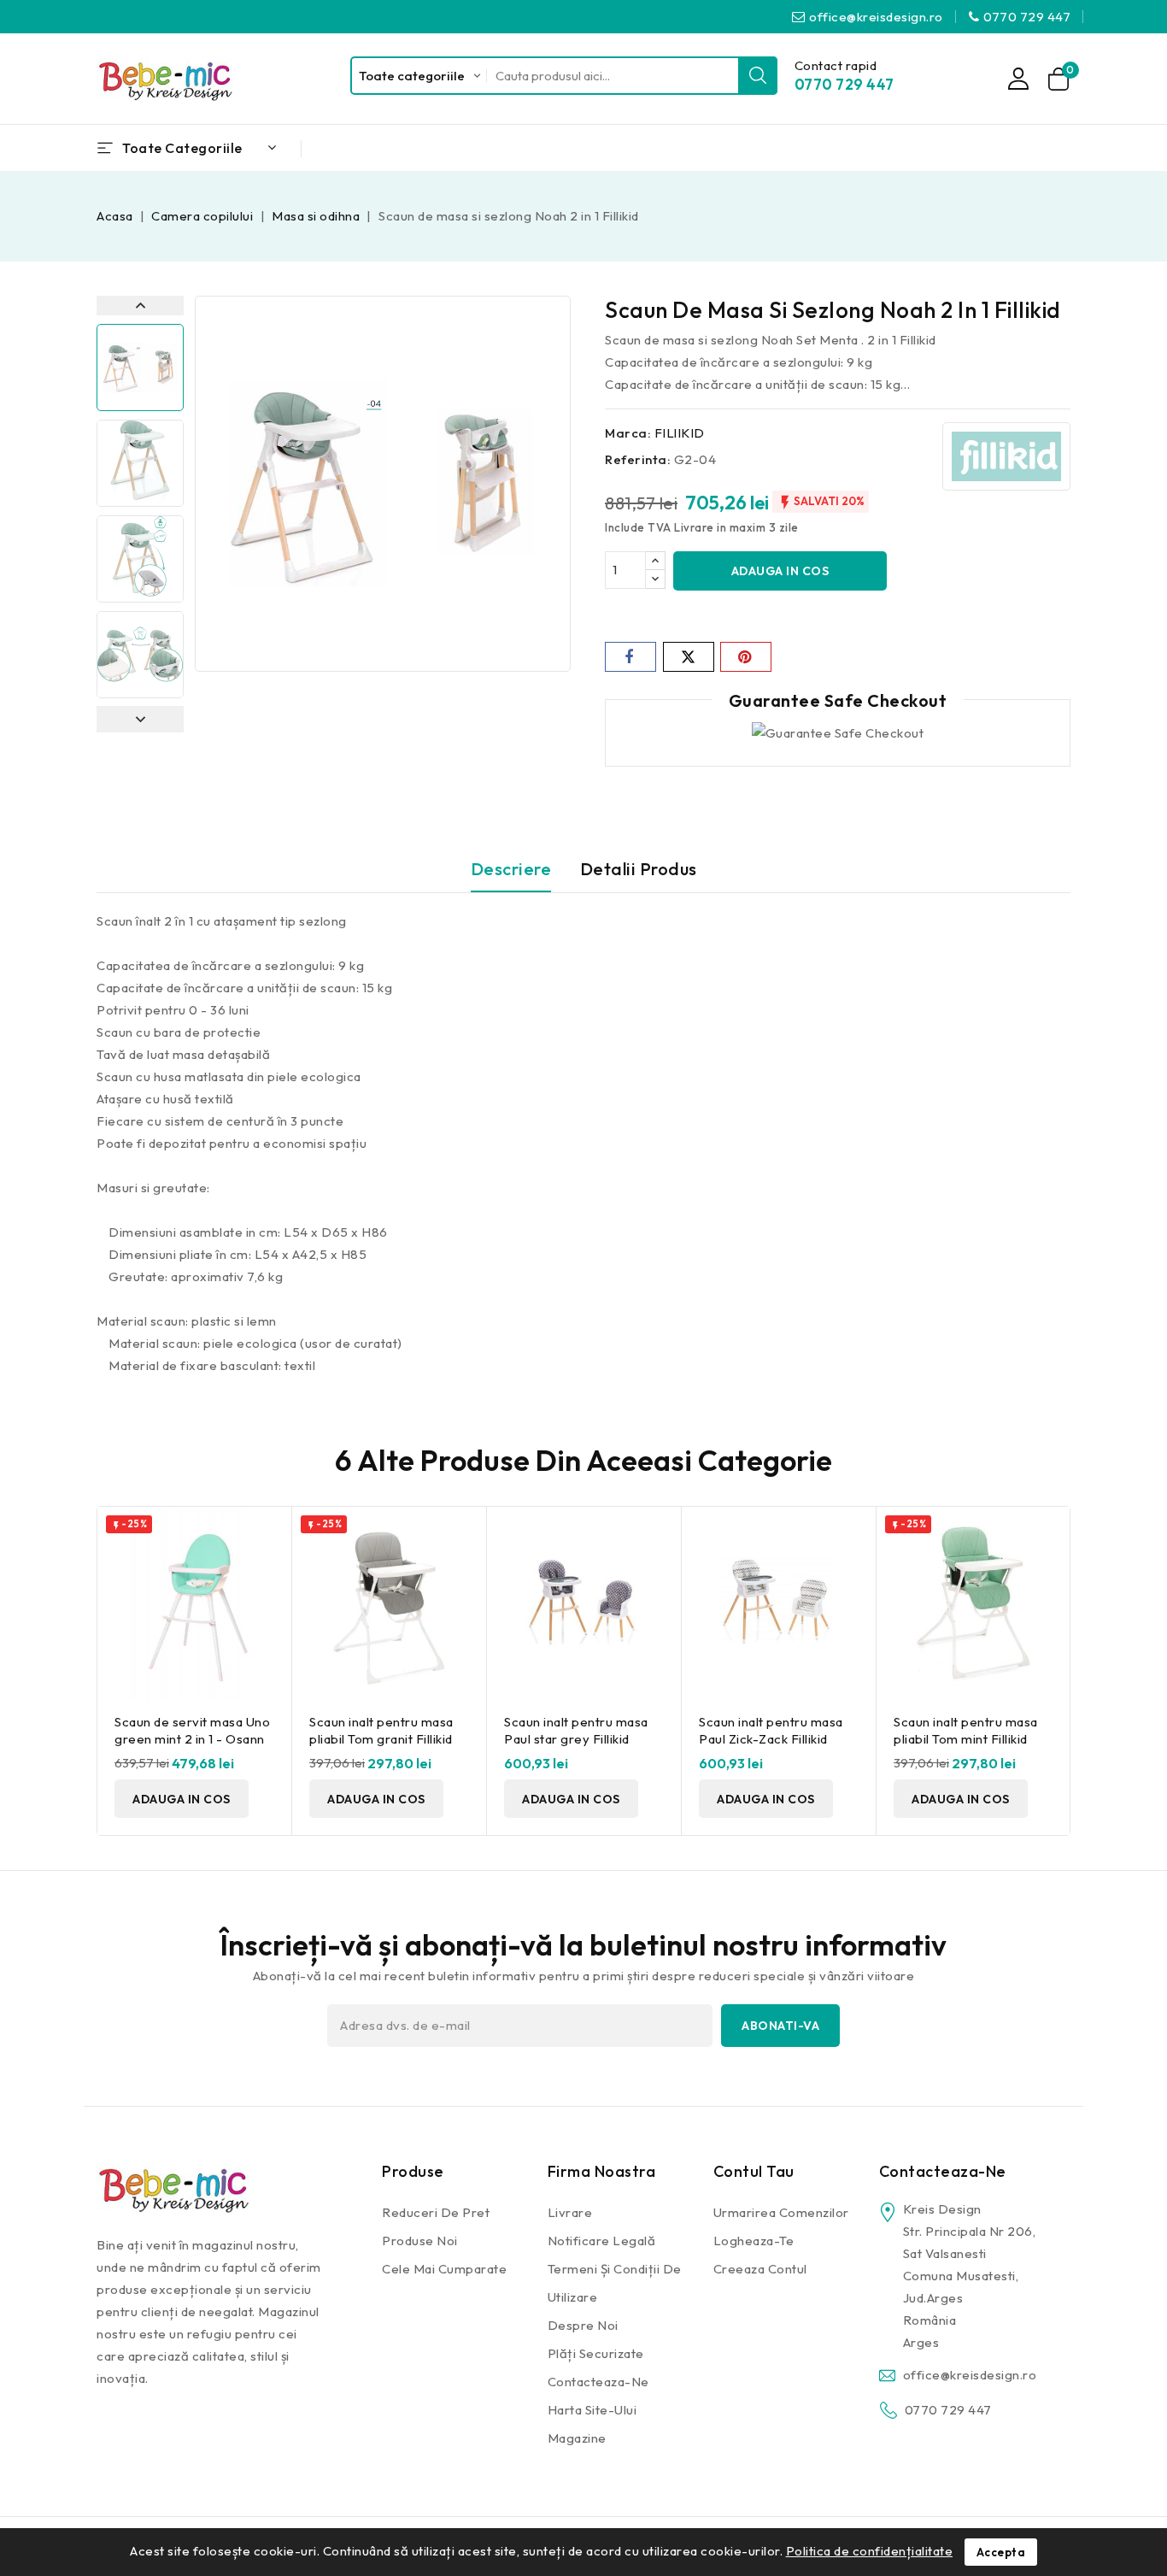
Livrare (570, 2212)
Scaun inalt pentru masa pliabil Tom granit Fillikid (381, 1730)
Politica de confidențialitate (870, 2551)
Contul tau (754, 2171)
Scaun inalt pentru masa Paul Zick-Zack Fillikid (771, 1730)
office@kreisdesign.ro (876, 17)
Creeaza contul (760, 2269)
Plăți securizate (596, 2353)
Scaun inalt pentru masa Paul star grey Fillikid (576, 1730)
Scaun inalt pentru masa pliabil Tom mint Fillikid (966, 1730)
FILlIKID (680, 433)
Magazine (577, 2438)
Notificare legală (602, 2241)
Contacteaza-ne (598, 2382)
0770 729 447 (1027, 17)
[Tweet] (689, 657)
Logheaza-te (754, 2241)
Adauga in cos (780, 571)
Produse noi (420, 2241)
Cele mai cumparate (444, 2269)
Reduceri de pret (436, 2212)
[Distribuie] (630, 657)
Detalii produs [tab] (639, 869)
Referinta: (638, 459)
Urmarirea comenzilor (781, 2212)
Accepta (1001, 2552)
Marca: (628, 433)
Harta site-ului (592, 2410)
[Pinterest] (746, 657)
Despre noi (583, 2325)
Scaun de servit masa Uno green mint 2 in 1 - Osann (192, 1730)
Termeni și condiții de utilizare (615, 2283)
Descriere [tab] (511, 869)
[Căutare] (758, 76)
